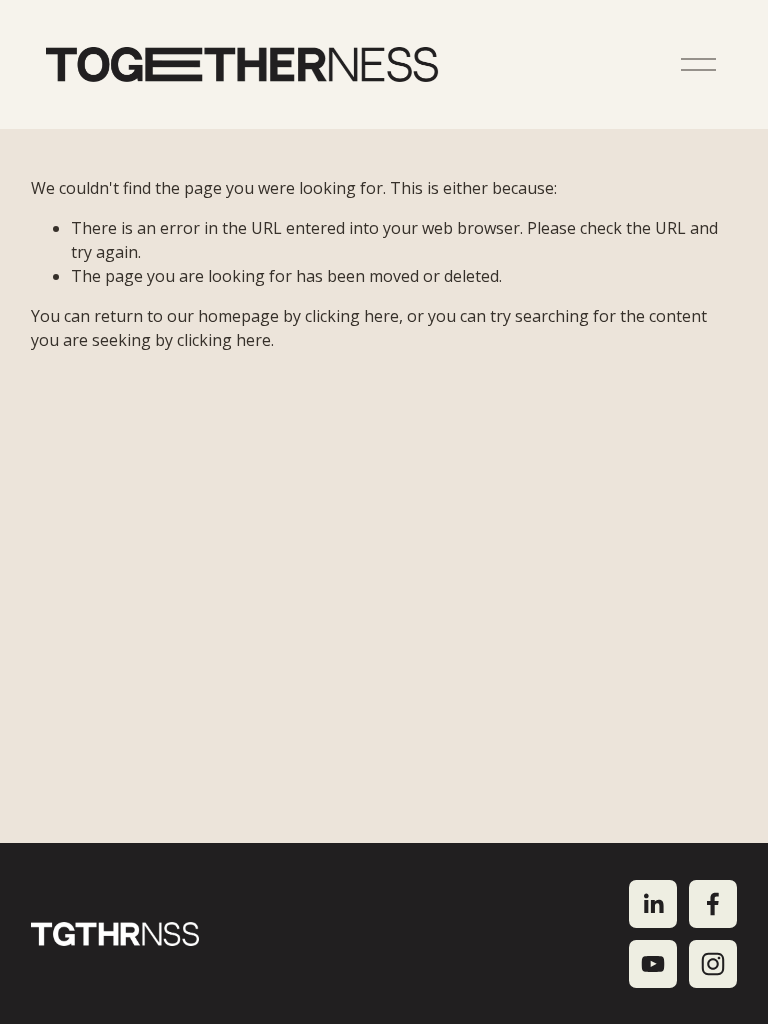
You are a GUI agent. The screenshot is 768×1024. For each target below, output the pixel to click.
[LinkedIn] (653, 904)
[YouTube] (653, 964)
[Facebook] (713, 904)
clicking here (352, 316)
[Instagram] (713, 964)
